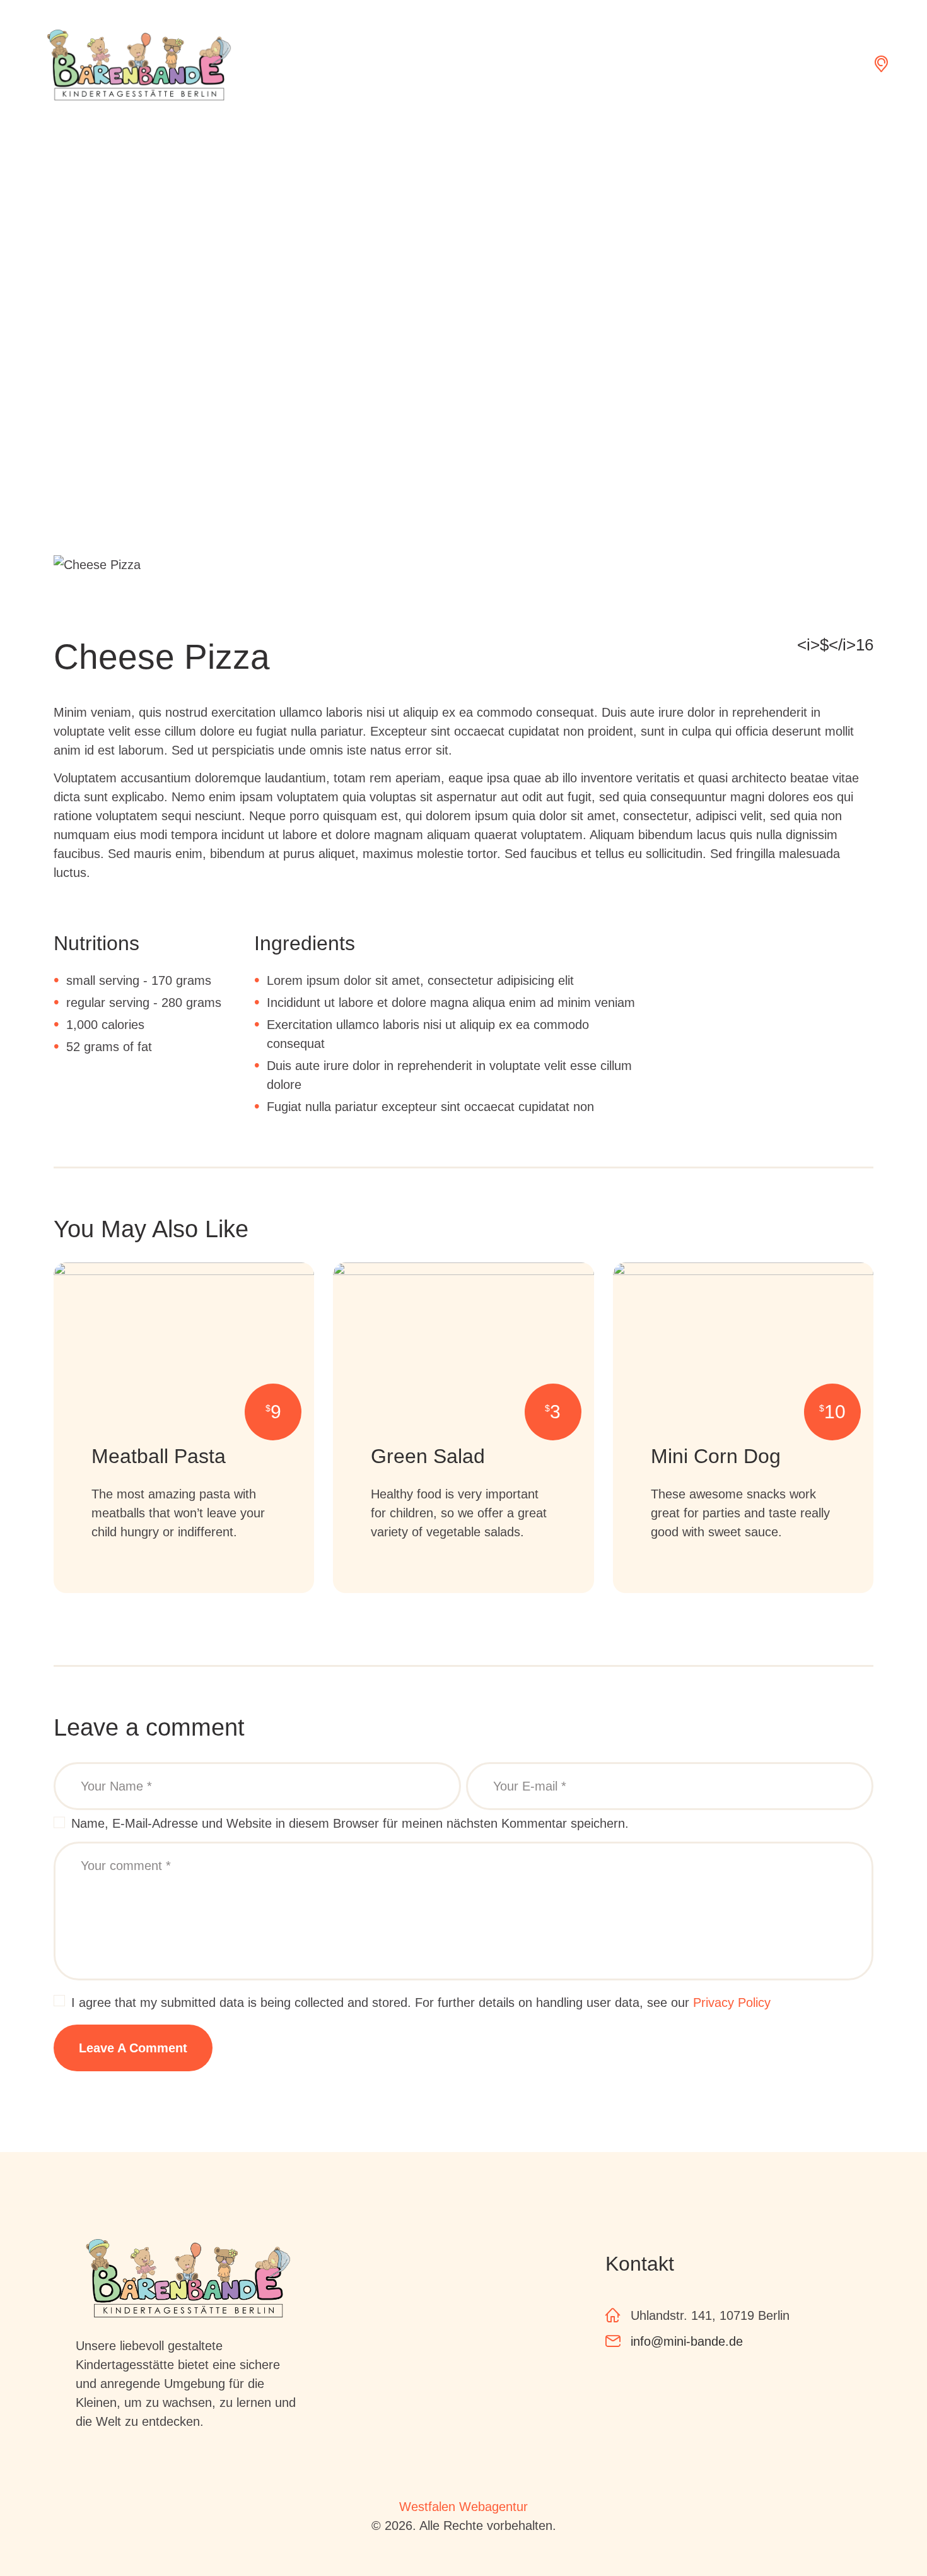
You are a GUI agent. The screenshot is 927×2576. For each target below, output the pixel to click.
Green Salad (428, 1456)
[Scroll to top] (883, 2532)
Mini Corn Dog (716, 1456)
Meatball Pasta (159, 1456)
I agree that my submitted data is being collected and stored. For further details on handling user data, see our (421, 2003)
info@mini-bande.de (687, 2341)
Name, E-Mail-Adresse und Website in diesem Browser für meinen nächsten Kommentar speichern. (350, 1823)
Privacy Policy (732, 2003)
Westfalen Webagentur (463, 2507)
